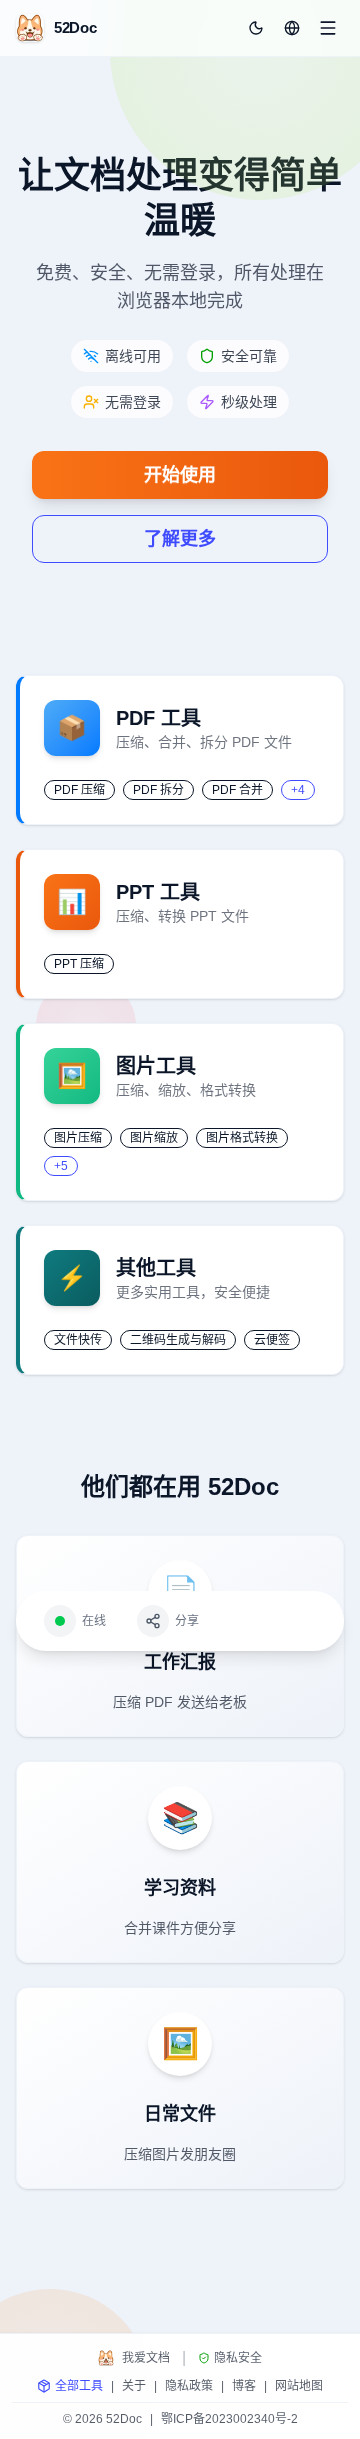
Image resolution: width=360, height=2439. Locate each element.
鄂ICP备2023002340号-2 (229, 2419)
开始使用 (180, 475)
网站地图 (299, 2386)
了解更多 (180, 539)
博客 (244, 2386)
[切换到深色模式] (256, 28)
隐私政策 (189, 2386)
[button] (292, 28)
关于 (134, 2386)
